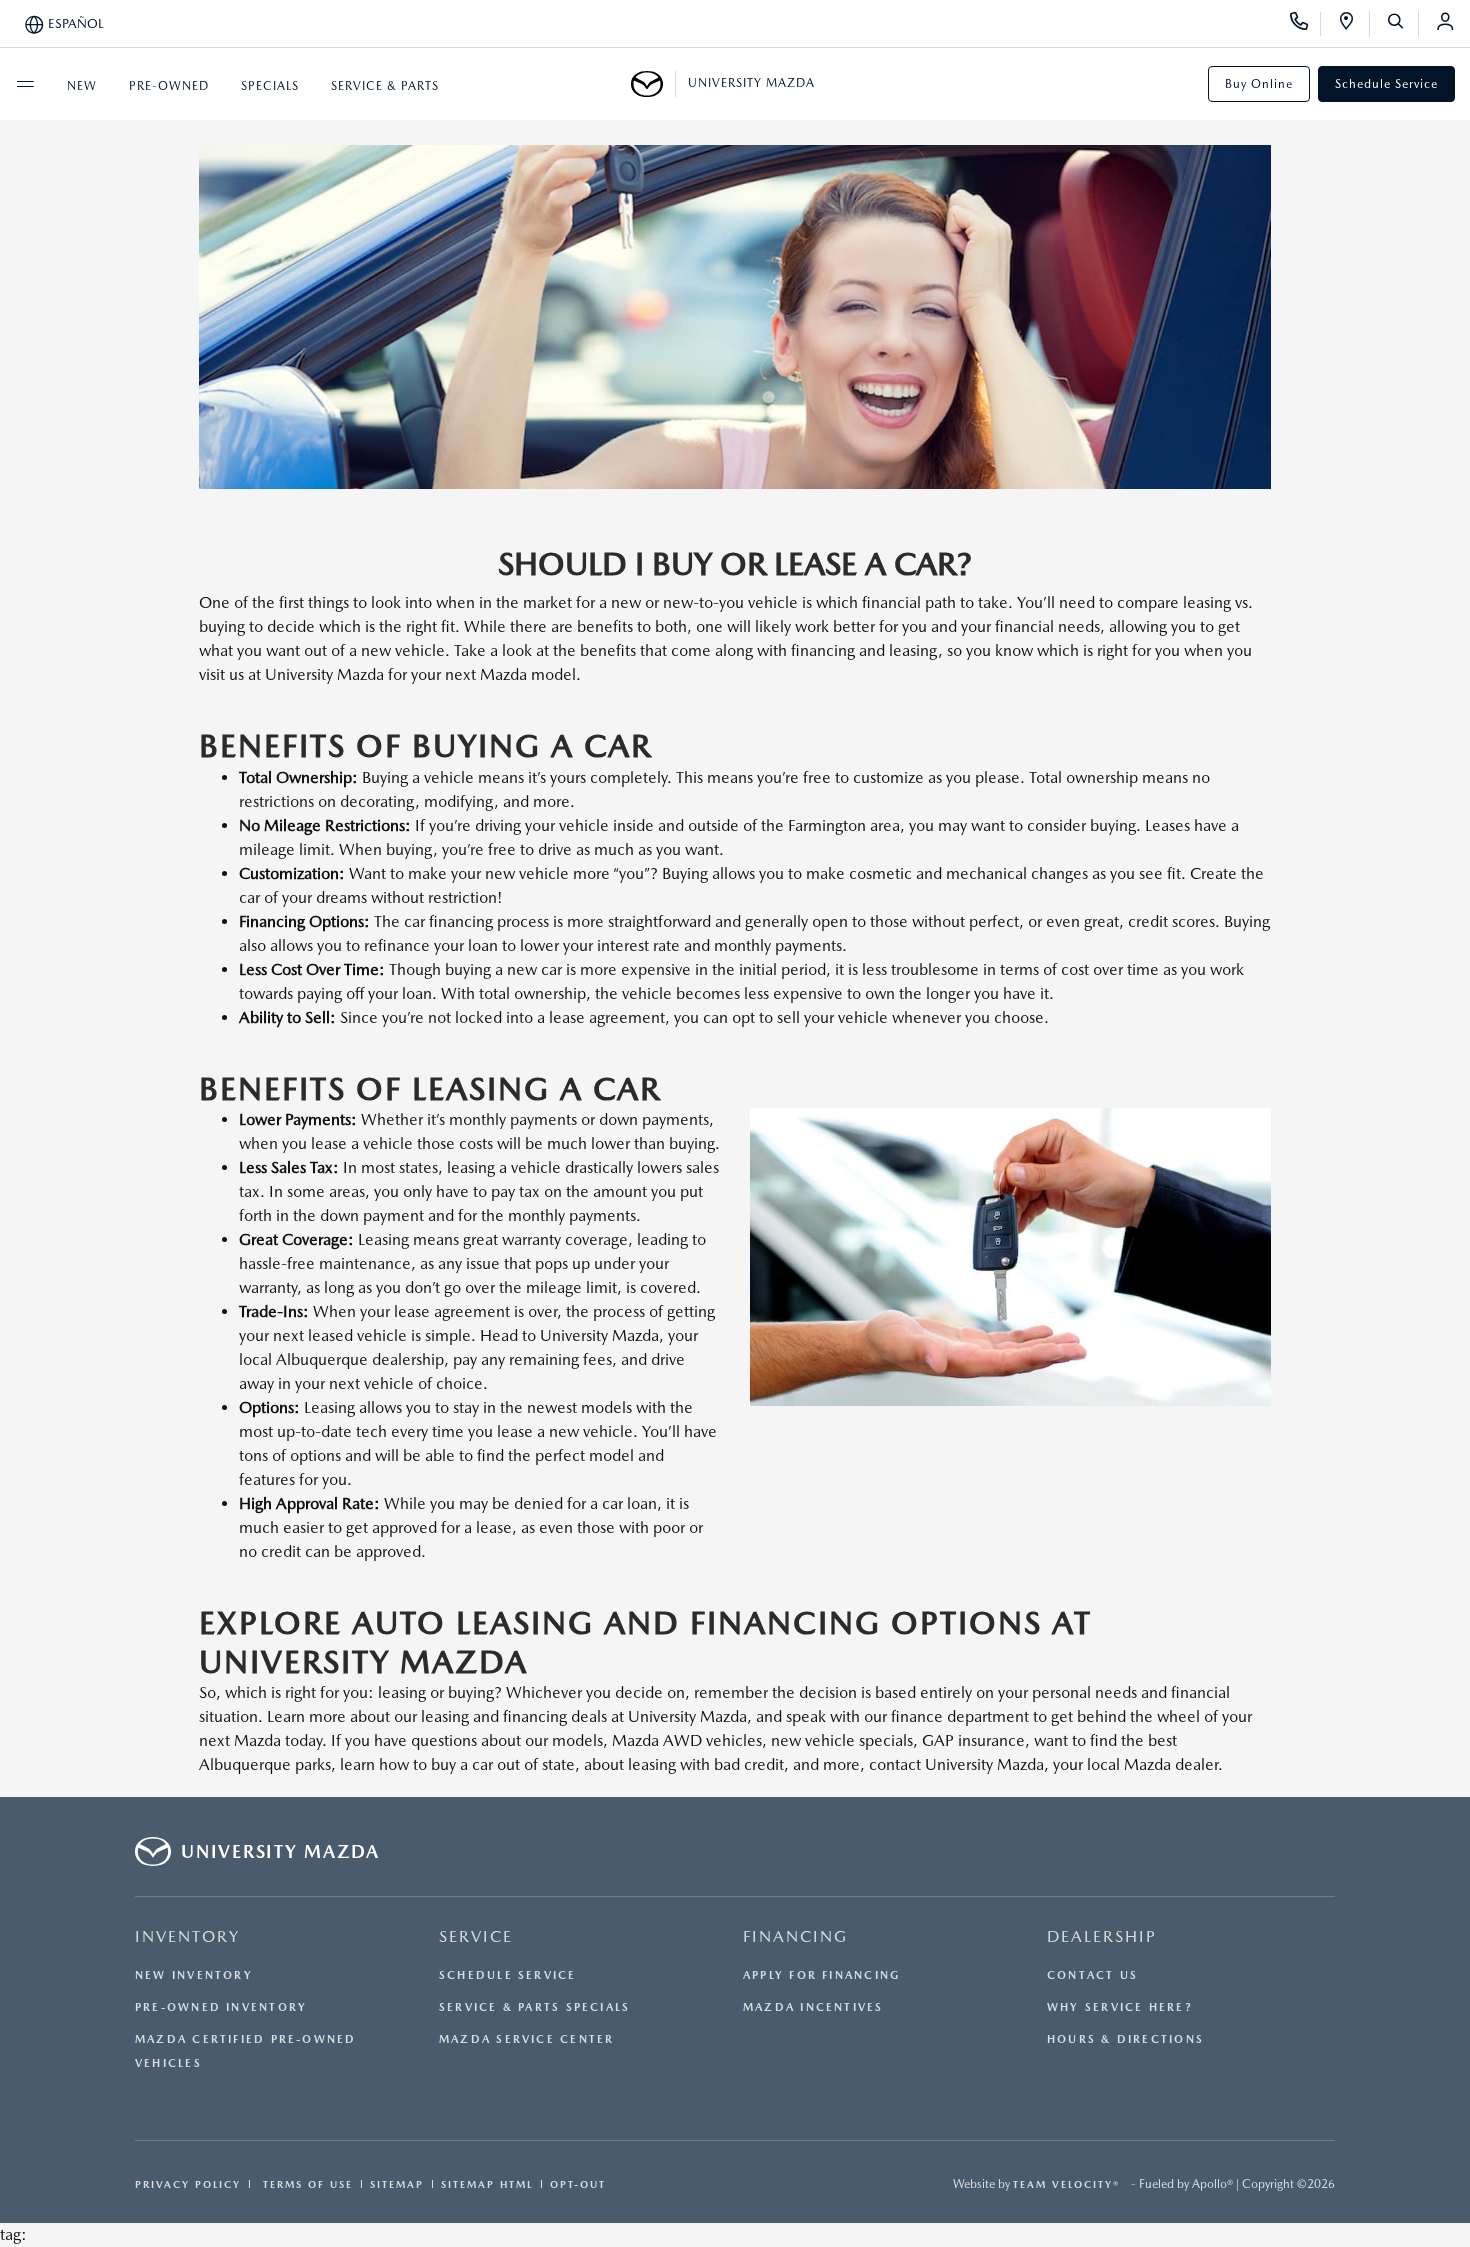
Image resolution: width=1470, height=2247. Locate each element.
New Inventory (194, 1975)
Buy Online (1259, 84)
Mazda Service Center (526, 2039)
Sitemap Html (487, 2184)
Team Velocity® (1066, 2184)
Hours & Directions (1125, 2039)
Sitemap (397, 2184)
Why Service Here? (1120, 2007)
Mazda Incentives (813, 2007)
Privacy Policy (188, 2184)
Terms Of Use (305, 2184)
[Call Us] (1305, 24)
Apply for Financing (821, 1975)
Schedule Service (1386, 84)
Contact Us (1092, 1975)
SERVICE (476, 1936)
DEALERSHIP (1102, 1936)
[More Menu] (25, 84)
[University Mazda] (653, 84)
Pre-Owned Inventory (221, 2007)
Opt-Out (578, 2184)
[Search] (1402, 24)
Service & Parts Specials (534, 2007)
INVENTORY (187, 1936)
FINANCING (795, 1936)
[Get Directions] (1353, 24)
